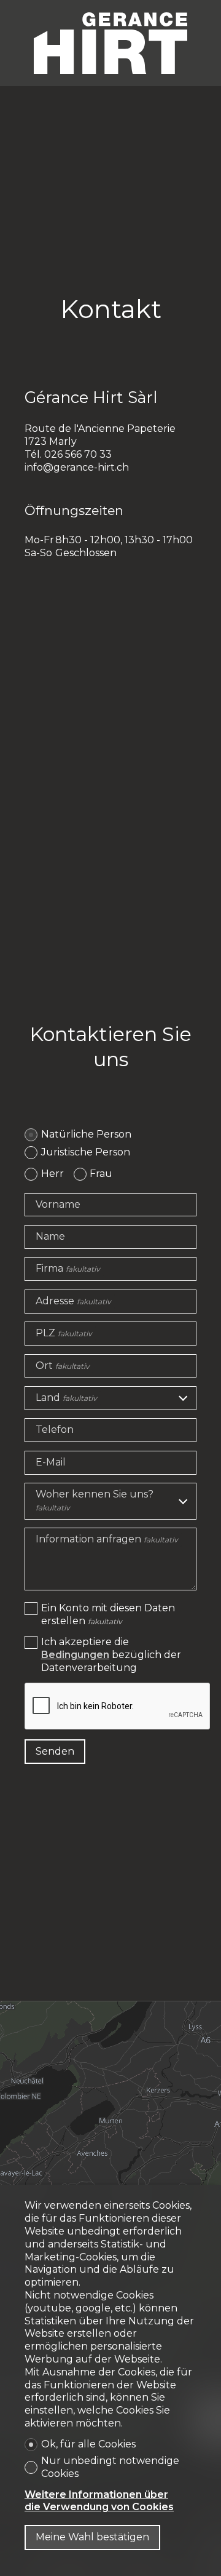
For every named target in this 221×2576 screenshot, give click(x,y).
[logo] (110, 43)
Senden (55, 1751)
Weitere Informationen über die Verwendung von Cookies (99, 2501)
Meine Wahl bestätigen (92, 2537)
